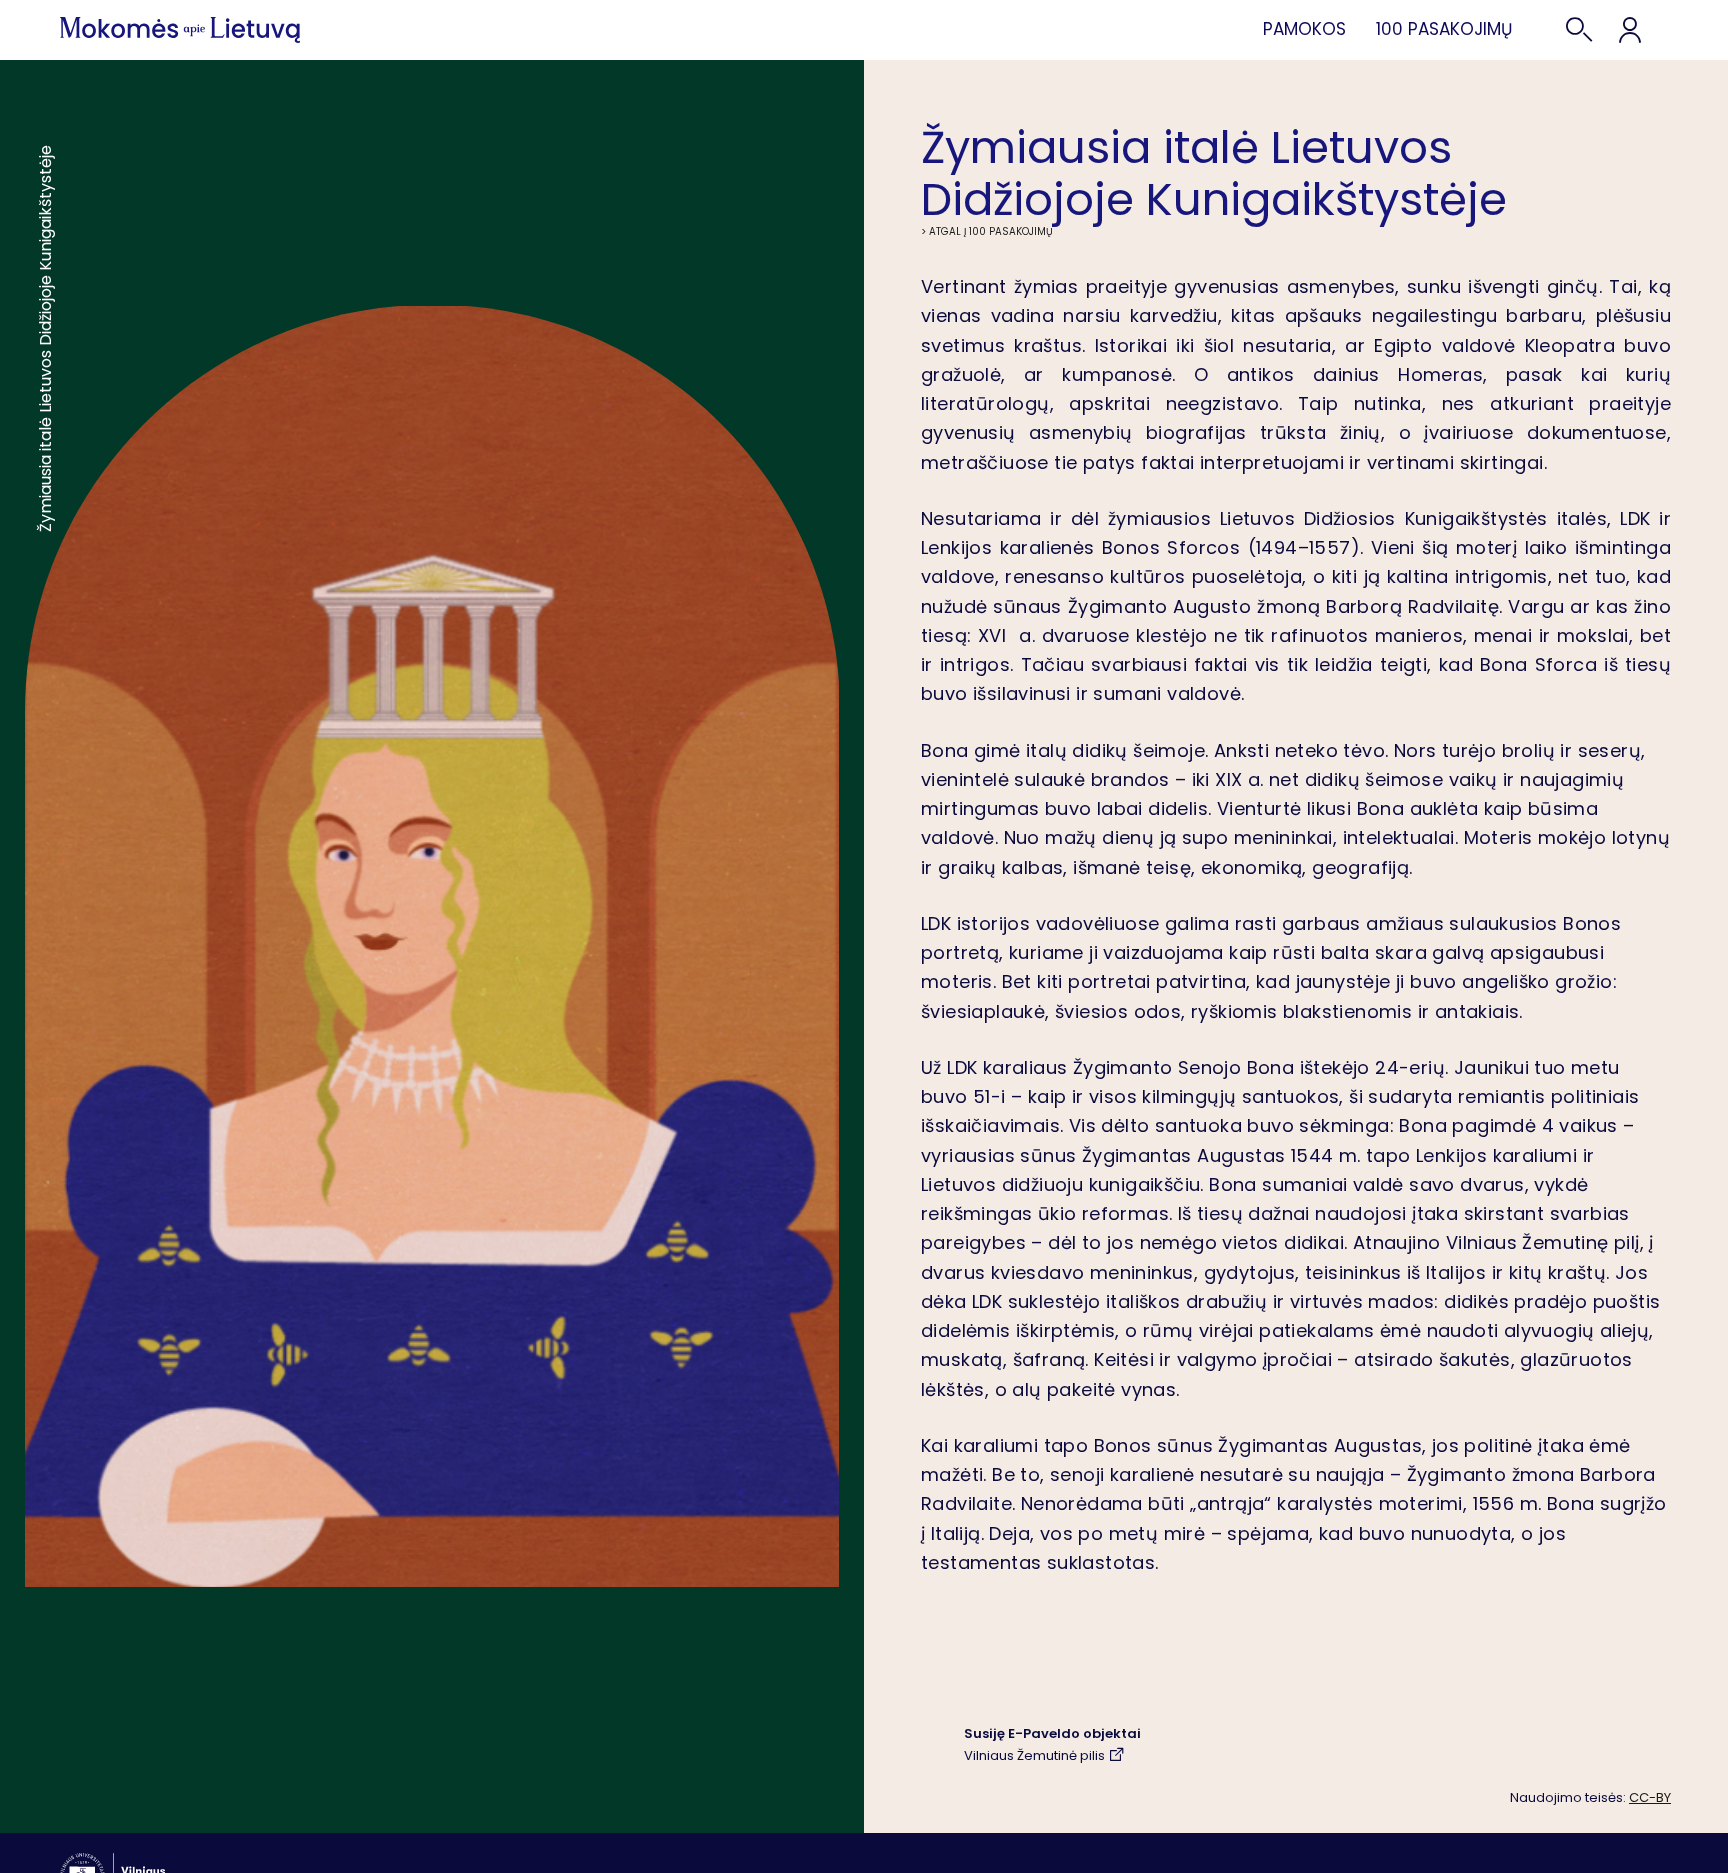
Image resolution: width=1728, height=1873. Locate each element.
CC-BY (1650, 1797)
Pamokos (1304, 29)
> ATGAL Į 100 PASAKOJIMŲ (987, 232)
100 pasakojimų (1444, 29)
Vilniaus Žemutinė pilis (1034, 1755)
